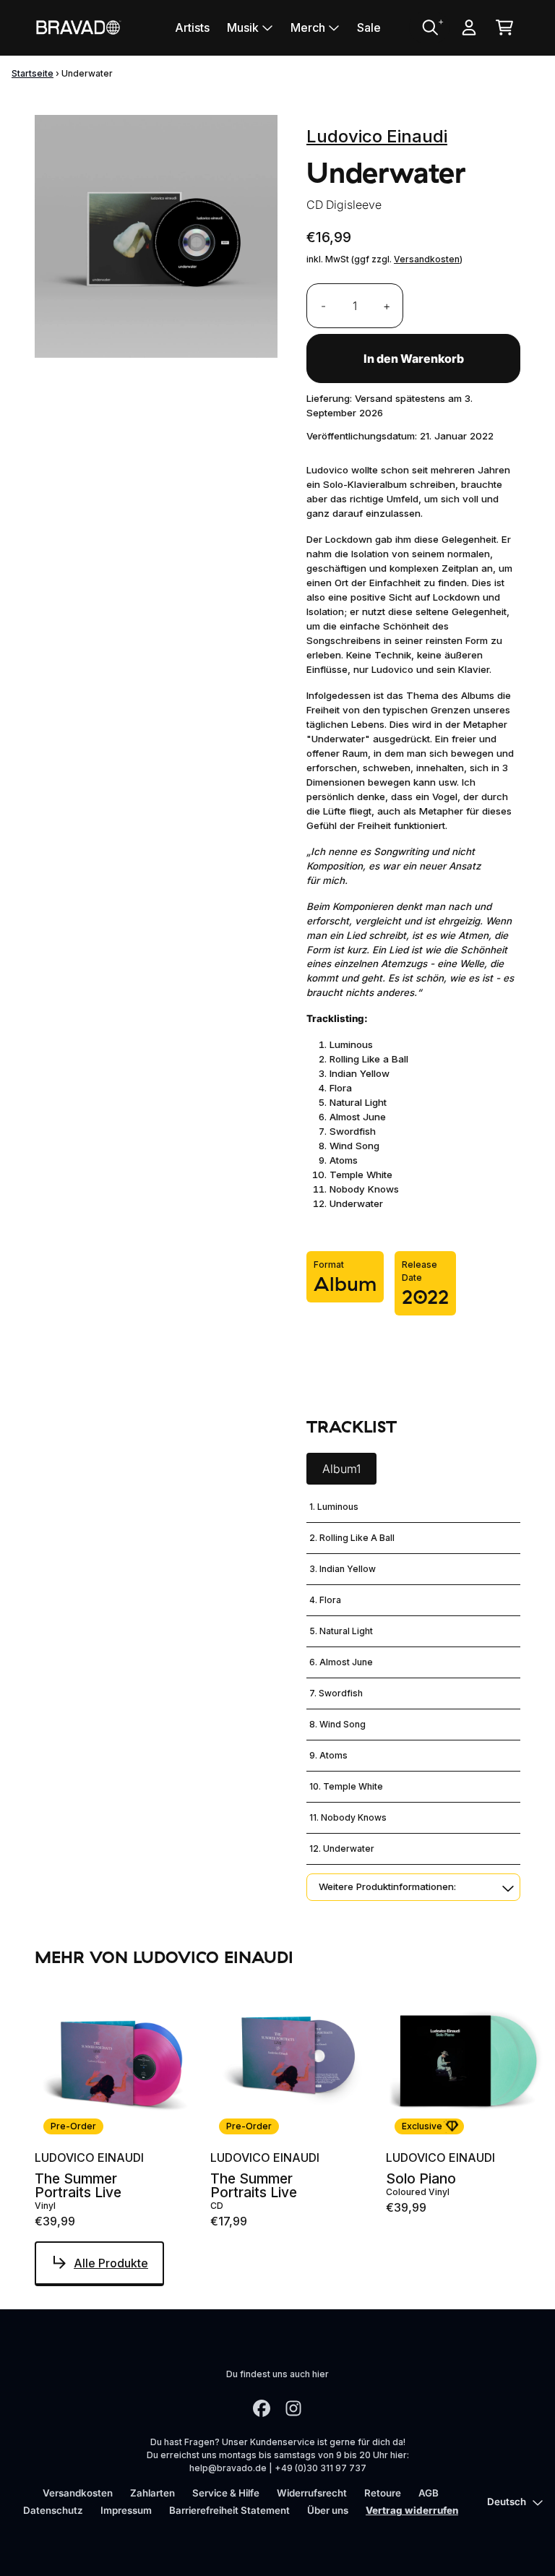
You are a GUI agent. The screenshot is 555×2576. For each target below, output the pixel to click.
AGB (429, 2493)
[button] (413, 1887)
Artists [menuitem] (192, 27)
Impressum (126, 2510)
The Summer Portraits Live (78, 2186)
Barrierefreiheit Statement (229, 2510)
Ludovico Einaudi (377, 136)
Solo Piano (421, 2179)
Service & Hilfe (226, 2493)
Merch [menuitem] (308, 27)
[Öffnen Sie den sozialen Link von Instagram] (293, 2408)
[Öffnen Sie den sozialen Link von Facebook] (262, 2408)
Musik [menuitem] (243, 27)
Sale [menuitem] (369, 27)
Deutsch (507, 2502)
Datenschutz (53, 2510)
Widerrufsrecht (312, 2493)
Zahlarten (152, 2493)
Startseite (33, 73)
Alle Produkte (111, 2263)
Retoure (383, 2493)
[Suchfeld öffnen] (429, 27)
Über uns (328, 2510)
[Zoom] (156, 236)
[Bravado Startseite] (78, 27)
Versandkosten (427, 259)
